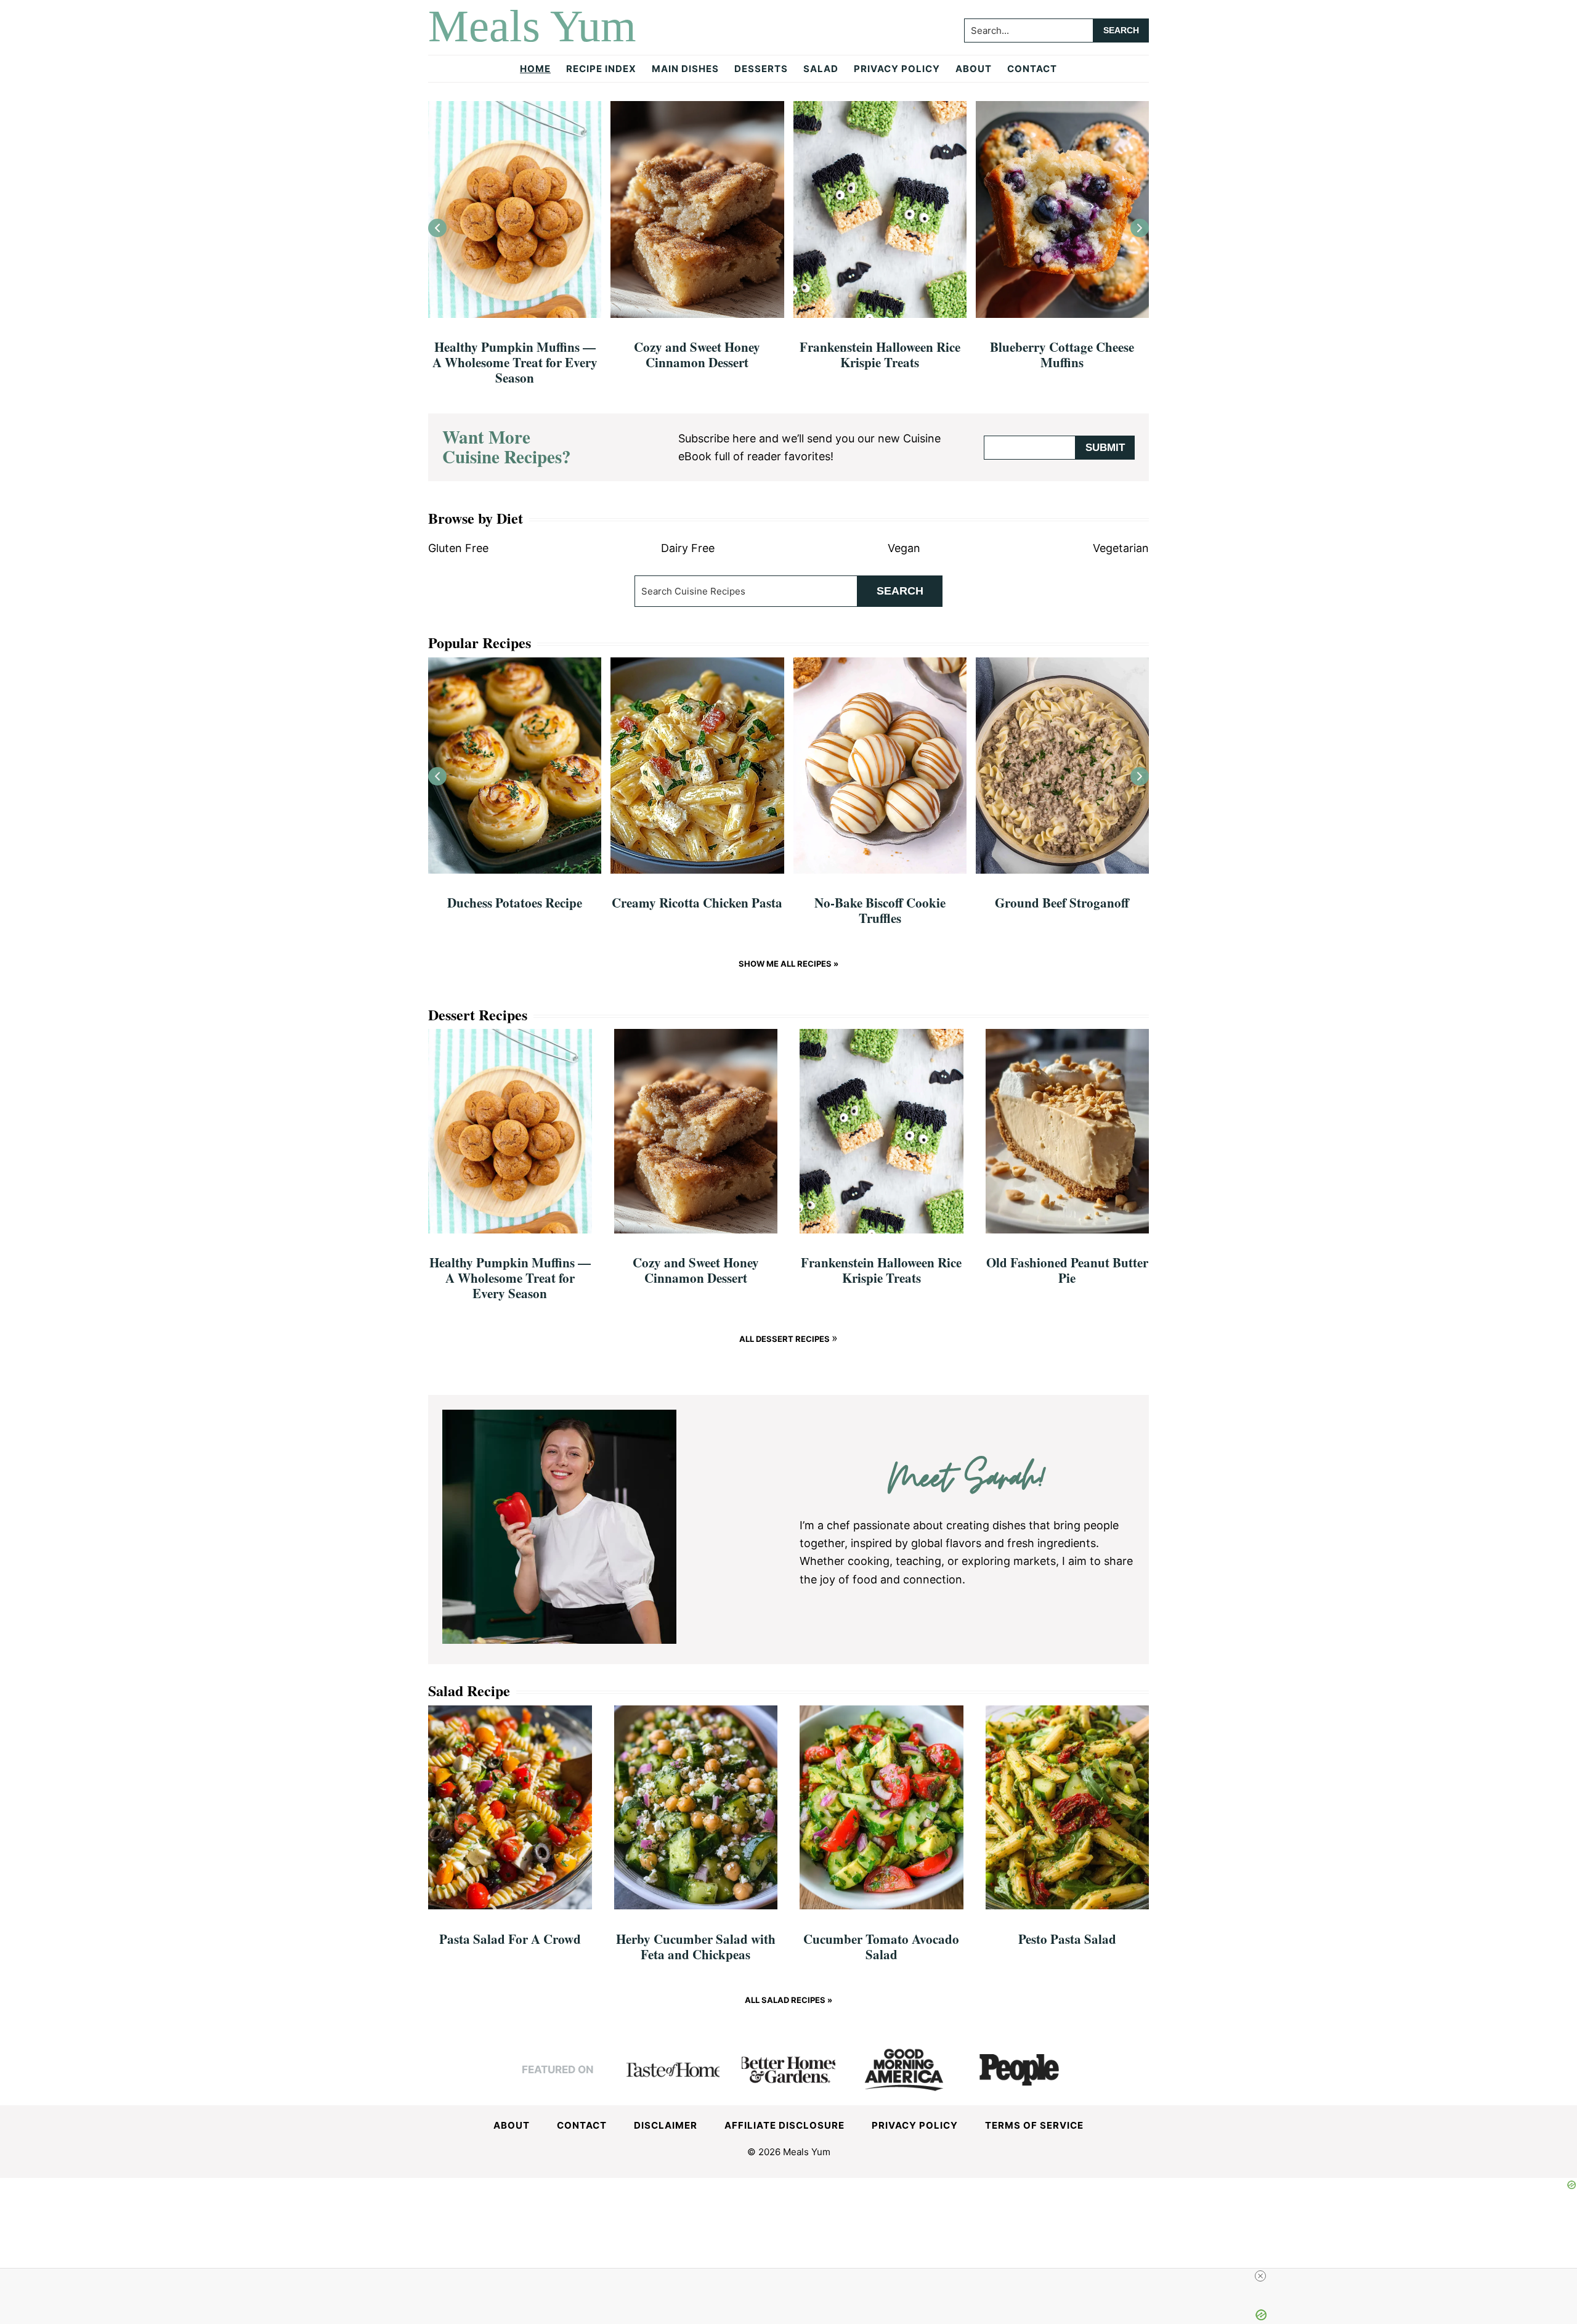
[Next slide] (1140, 228)
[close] (1260, 2276)
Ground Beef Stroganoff (1062, 903)
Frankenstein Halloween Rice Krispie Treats (880, 355)
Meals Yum (532, 26)
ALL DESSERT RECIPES (785, 1339)
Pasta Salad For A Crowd (510, 1939)
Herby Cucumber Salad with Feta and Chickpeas (696, 1947)
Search (900, 591)
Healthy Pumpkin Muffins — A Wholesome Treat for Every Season (515, 362)
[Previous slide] (437, 228)
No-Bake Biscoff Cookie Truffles (880, 910)
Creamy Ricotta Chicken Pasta (697, 903)
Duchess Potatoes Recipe (515, 903)
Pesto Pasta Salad (1067, 1939)
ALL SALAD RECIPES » (788, 2000)
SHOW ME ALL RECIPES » (788, 964)
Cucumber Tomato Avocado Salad (881, 1947)
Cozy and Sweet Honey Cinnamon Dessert (697, 355)
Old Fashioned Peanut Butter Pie (1067, 1270)
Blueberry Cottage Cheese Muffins (1062, 355)
